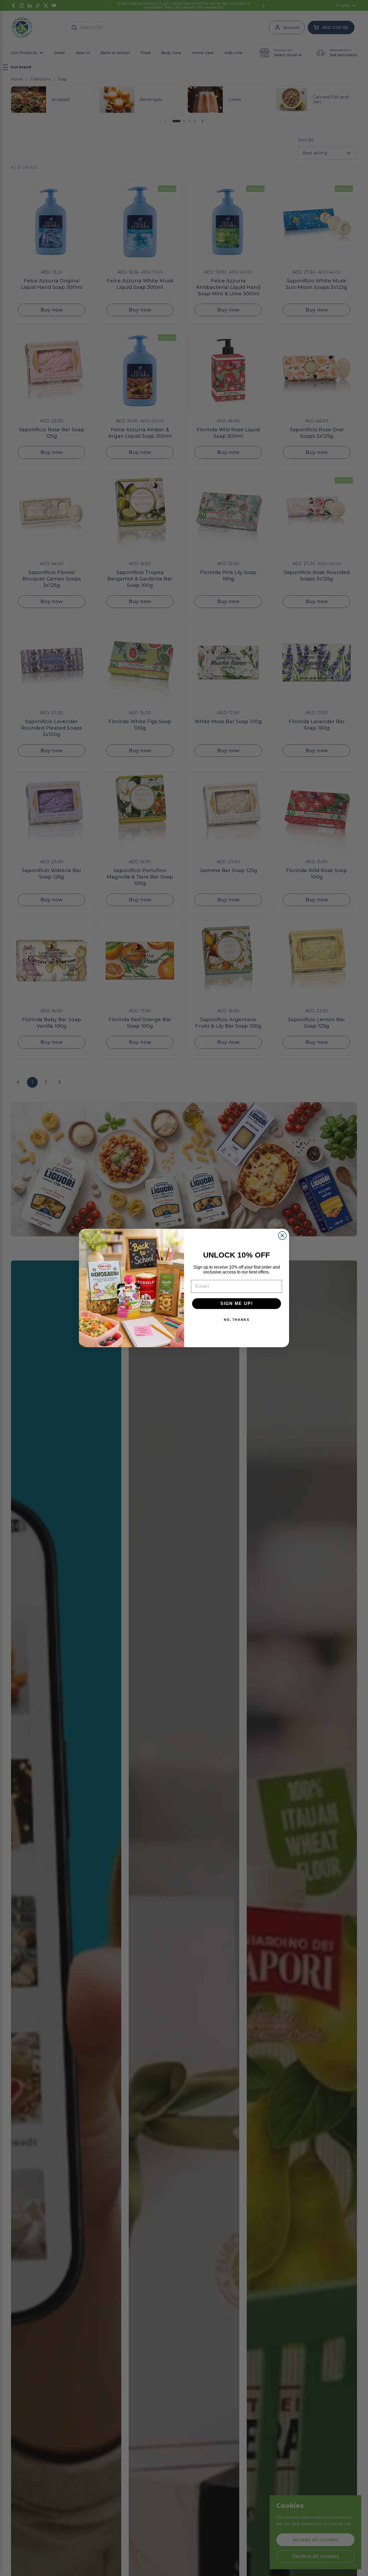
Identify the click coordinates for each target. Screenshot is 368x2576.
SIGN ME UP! (237, 1303)
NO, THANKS (237, 1320)
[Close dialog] (282, 1235)
